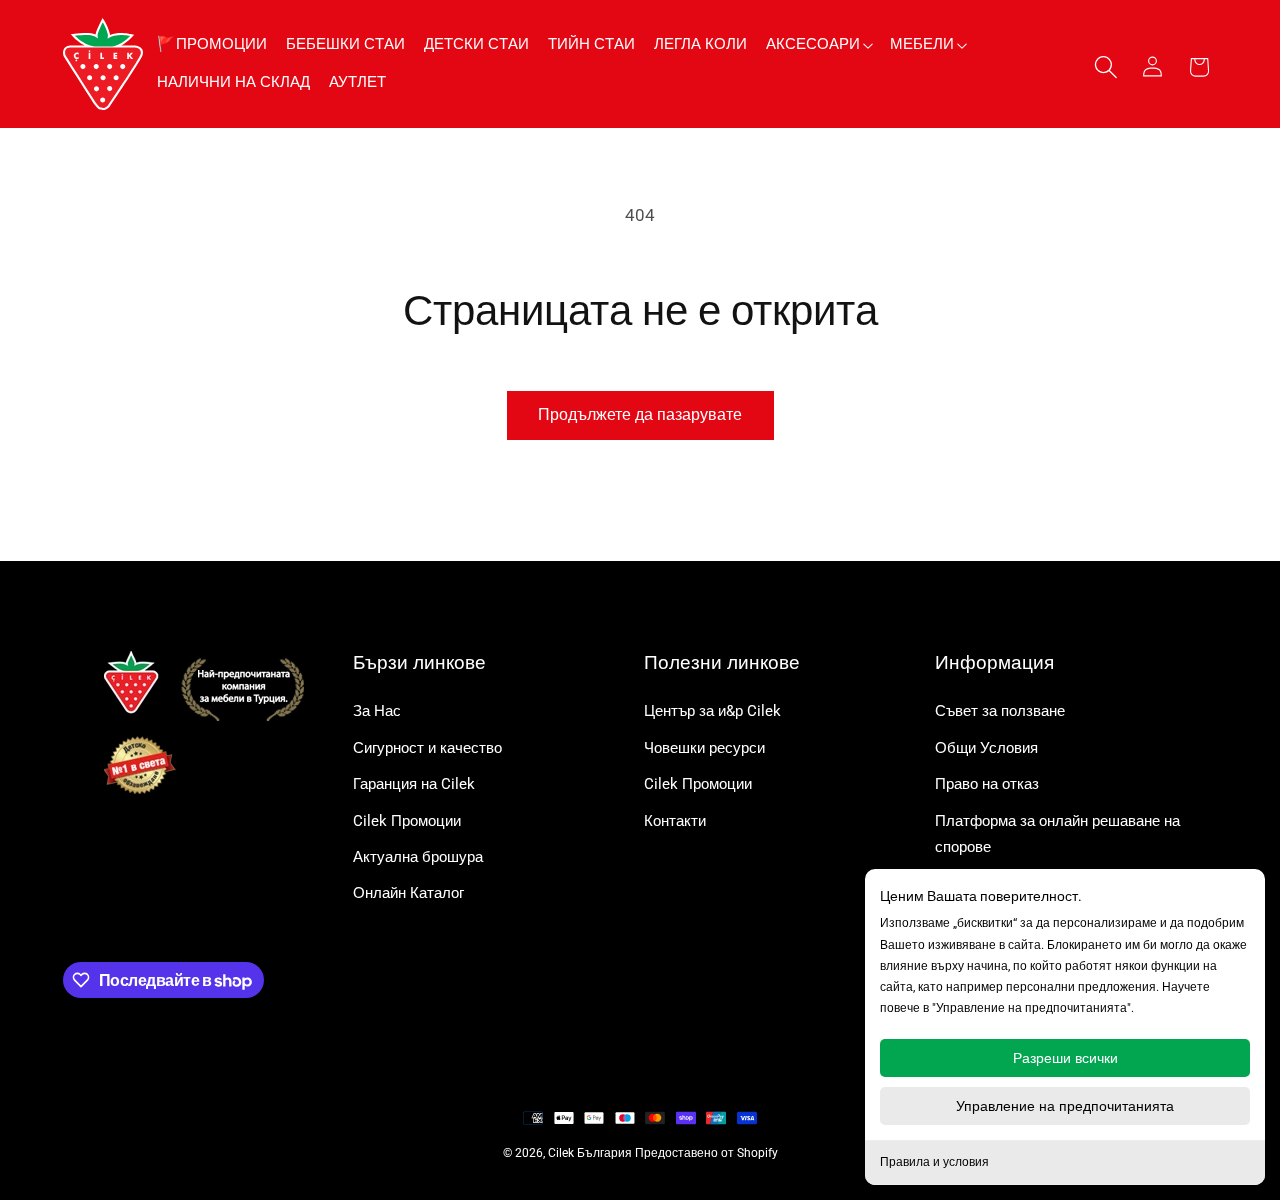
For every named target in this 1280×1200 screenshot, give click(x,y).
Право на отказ (987, 784)
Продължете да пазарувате (640, 414)
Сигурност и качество (427, 748)
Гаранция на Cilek (414, 784)
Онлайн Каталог (408, 893)
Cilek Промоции (407, 821)
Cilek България (590, 1153)
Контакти (675, 821)
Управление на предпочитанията (1065, 1106)
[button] (818, 44)
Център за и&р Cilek (712, 711)
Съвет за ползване (1000, 711)
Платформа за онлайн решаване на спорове (1057, 834)
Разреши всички (1065, 1058)
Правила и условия (934, 1162)
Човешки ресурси (704, 748)
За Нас (377, 711)
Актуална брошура (418, 857)
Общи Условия (986, 748)
